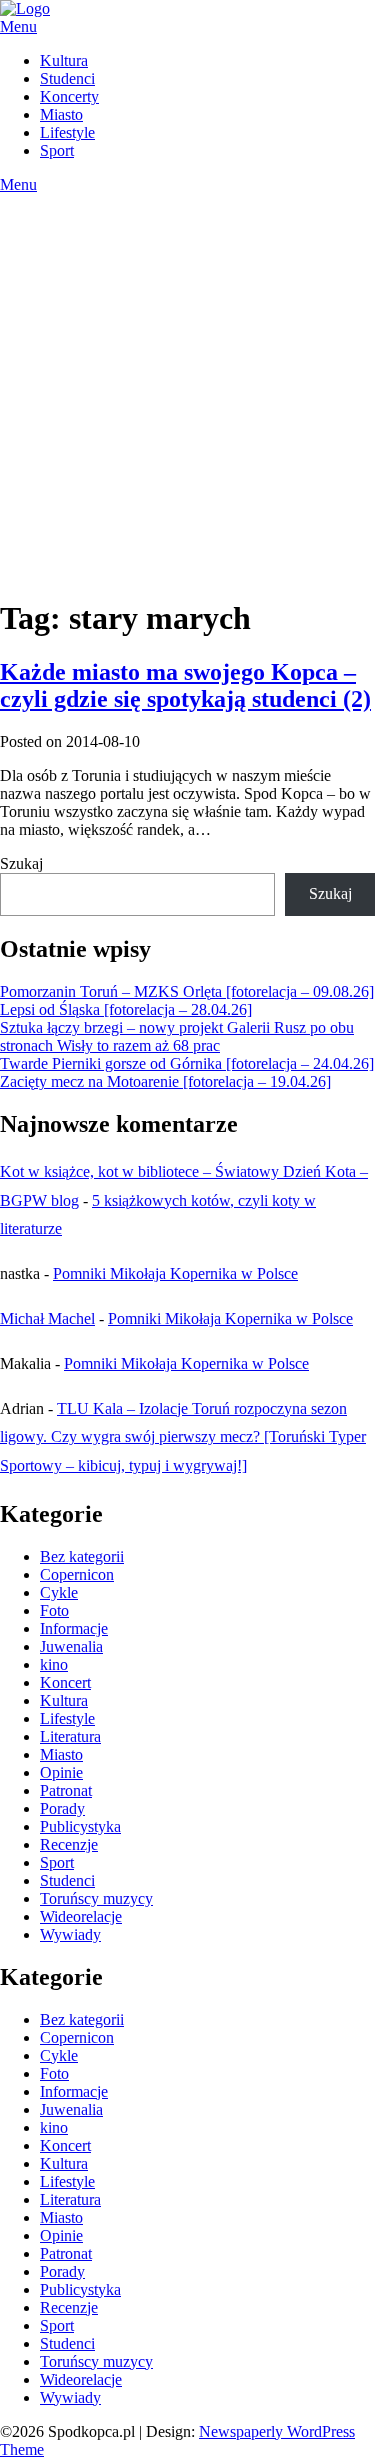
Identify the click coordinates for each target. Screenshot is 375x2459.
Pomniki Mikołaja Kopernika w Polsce (175, 1273)
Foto (54, 1610)
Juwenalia (71, 1646)
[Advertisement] (187, 391)
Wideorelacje (81, 1916)
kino (54, 1664)
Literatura (70, 1736)
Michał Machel (47, 1318)
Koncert (65, 1682)
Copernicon (77, 1574)
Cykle (59, 1592)
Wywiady (70, 1934)
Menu (18, 26)
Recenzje (69, 1844)
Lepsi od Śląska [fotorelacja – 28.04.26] (126, 1009)
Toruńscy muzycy (96, 1898)
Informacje (74, 1628)
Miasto (61, 114)
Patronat (66, 1790)
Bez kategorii (82, 1556)
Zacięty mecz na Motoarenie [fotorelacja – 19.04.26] (165, 1081)
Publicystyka (80, 1826)
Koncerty (69, 96)
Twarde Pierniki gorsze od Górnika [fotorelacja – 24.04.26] (187, 1063)
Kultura (64, 60)
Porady (62, 1808)
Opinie (61, 1772)
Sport (57, 150)
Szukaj (21, 863)
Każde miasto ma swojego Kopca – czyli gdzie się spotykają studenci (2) (185, 685)
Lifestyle (67, 132)
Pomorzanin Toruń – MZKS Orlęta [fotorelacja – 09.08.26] (187, 991)
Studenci (67, 78)
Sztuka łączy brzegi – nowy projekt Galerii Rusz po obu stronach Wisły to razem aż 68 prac (177, 1036)
